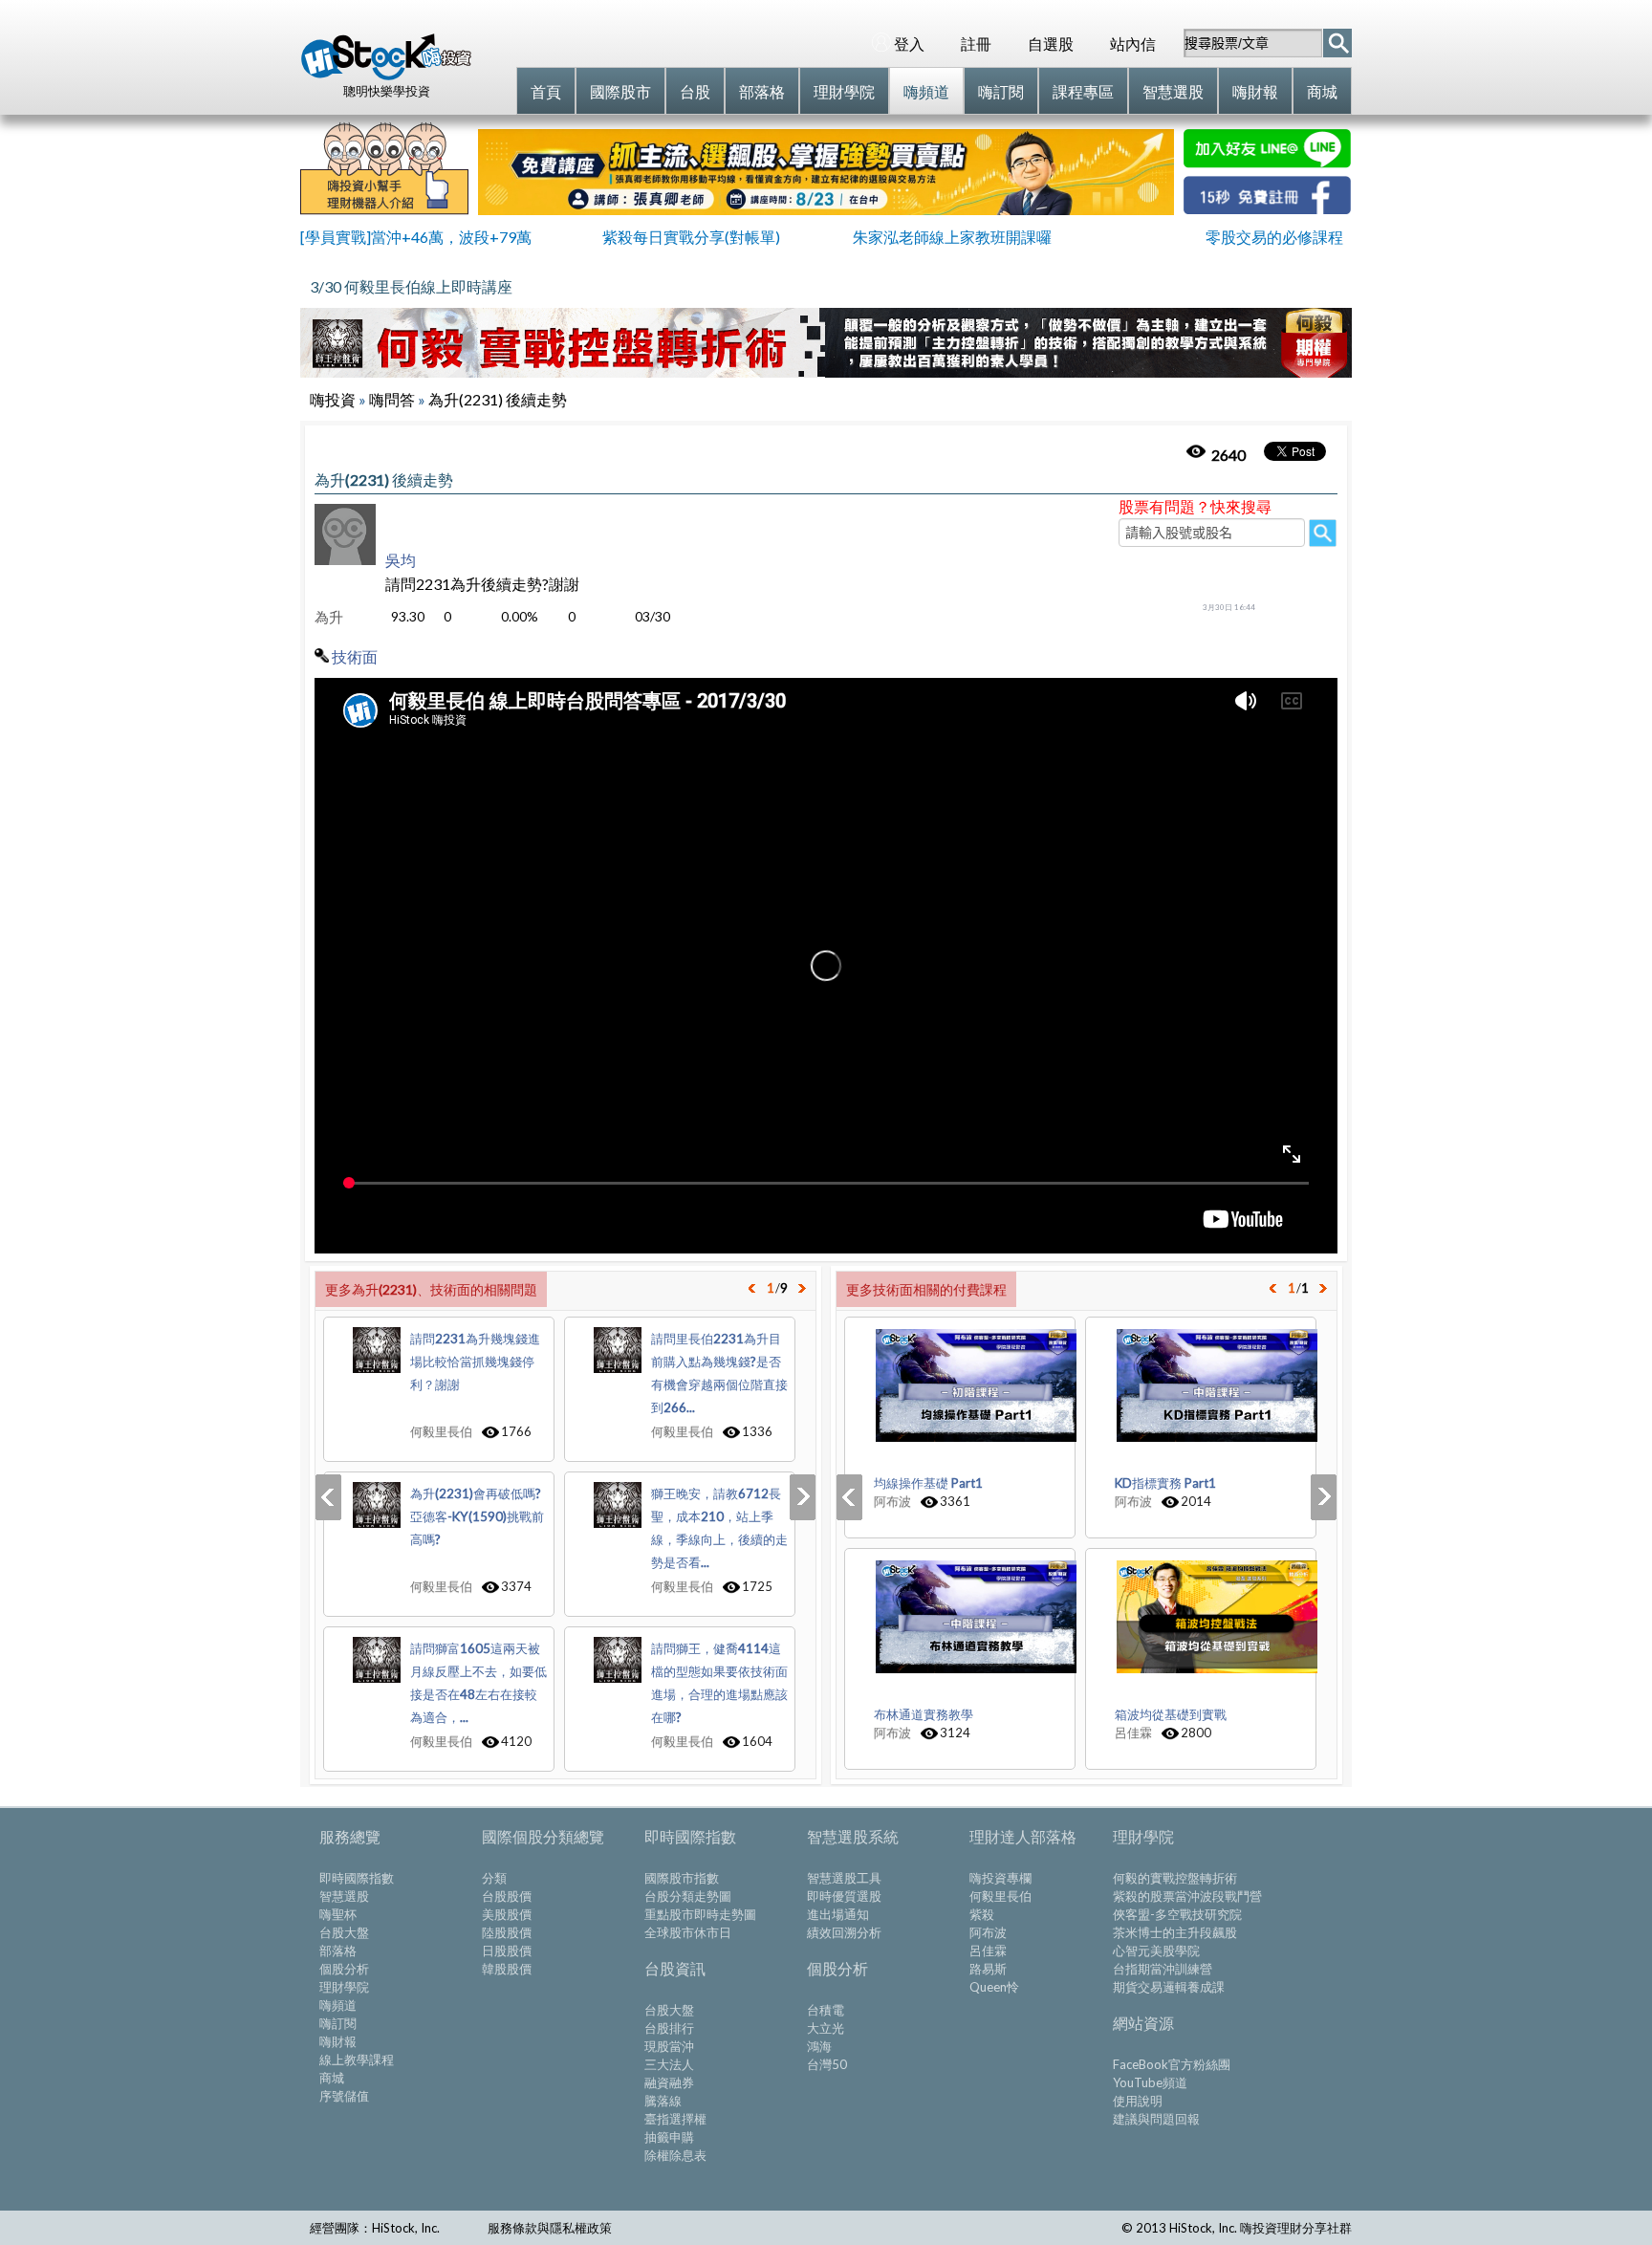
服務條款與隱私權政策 (550, 2228)
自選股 (1051, 44)
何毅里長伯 (1000, 1896)
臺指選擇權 (675, 2119)
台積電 (826, 2010)
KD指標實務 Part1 (1165, 1483)
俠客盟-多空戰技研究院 (1177, 1914)
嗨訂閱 (338, 2023)
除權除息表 (675, 2155)
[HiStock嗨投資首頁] (386, 76)
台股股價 (507, 1896)
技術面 (355, 656)
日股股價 (507, 1951)
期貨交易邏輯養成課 (1169, 1987)
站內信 (1133, 44)
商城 (332, 2078)
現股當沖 (669, 2046)
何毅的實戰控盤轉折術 (1175, 1878)
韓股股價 (507, 1969)
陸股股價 (507, 1932)
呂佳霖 (988, 1951)
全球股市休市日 (688, 1932)
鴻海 (819, 2046)
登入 (909, 44)
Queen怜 (994, 1987)
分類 (494, 1878)
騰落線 (663, 2101)
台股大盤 (344, 1932)
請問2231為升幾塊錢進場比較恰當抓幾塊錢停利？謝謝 (475, 1362)
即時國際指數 (357, 1878)
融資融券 (669, 2082)
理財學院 (344, 1987)
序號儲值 (344, 2096)
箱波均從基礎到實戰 (1171, 1714)
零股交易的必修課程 (1274, 237)
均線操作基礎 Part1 (928, 1483)
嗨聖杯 (338, 1914)
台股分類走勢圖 (688, 1896)
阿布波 (988, 1932)
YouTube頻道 (1150, 2082)
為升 (329, 617)
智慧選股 (344, 1896)
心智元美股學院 (1156, 1951)
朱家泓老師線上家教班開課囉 (952, 237)
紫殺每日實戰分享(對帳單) (691, 237)
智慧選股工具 (844, 1878)
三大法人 (669, 2064)
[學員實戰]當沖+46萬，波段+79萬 (416, 237)
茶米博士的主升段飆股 (1175, 1932)
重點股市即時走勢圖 (700, 1914)
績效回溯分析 (844, 1932)
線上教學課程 (357, 2060)
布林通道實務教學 (924, 1714)
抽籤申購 (669, 2137)
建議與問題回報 (1156, 2119)
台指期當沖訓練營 (1163, 1969)
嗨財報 (338, 2041)
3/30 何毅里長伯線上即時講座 (411, 286)
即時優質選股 (844, 1896)
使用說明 (1138, 2101)
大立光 (826, 2028)
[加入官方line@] (1267, 162)
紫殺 (982, 1914)
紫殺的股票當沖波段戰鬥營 (1187, 1896)
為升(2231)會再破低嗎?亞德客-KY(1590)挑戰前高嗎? (477, 1516)
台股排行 (669, 2028)
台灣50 (827, 2064)
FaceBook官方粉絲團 (1172, 2064)
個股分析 (344, 1969)
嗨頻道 (338, 2005)
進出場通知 (838, 1914)
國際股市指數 (682, 1878)
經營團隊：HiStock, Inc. (375, 2228)
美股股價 (507, 1914)
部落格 (338, 1951)
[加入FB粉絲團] (1267, 208)
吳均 (401, 560)
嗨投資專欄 (1000, 1878)
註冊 (976, 44)
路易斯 (988, 1969)
